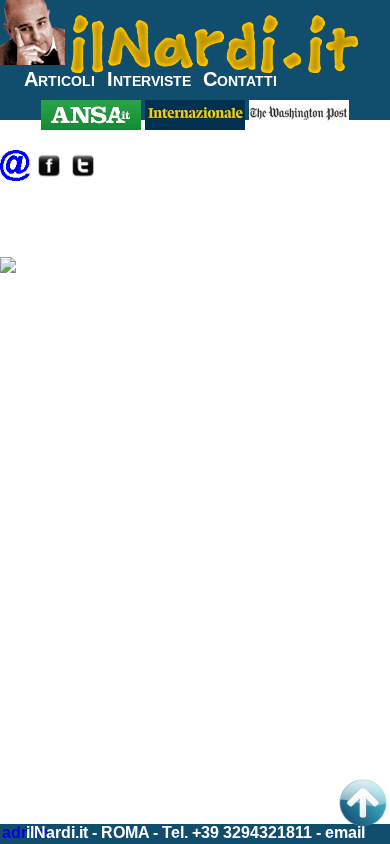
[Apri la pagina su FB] (49, 175)
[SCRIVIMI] (15, 175)
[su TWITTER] (83, 175)
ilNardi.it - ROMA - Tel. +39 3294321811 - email (195, 832)
